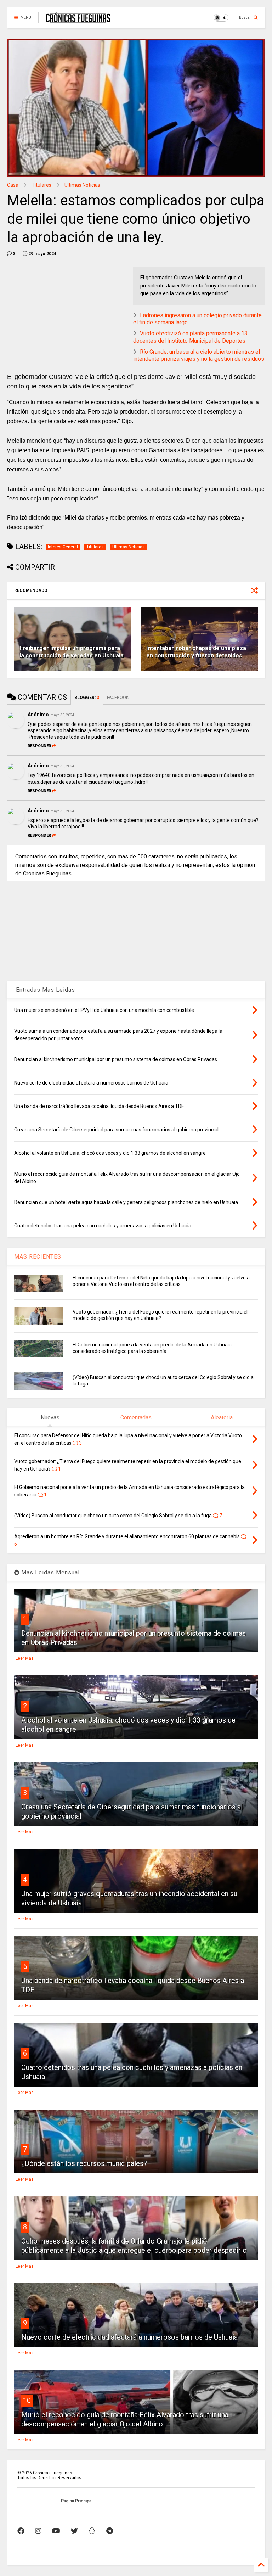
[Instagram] (38, 2531)
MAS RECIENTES (38, 1257)
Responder (39, 746)
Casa (13, 185)
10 (27, 2401)
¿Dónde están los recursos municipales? (84, 2163)
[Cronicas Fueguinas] (78, 20)
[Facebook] (21, 2531)
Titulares (41, 185)
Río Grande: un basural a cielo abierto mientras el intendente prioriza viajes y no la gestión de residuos (199, 355)
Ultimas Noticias (82, 185)
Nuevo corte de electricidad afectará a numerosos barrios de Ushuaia (129, 2337)
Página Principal (77, 2501)
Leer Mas (25, 1658)
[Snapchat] (92, 2531)
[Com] (110, 2531)
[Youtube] (56, 2531)
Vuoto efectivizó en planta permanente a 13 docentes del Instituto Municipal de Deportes (190, 337)
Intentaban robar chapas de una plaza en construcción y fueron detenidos (196, 652)
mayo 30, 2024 (63, 715)
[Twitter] (74, 2531)
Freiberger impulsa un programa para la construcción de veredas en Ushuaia (72, 652)
